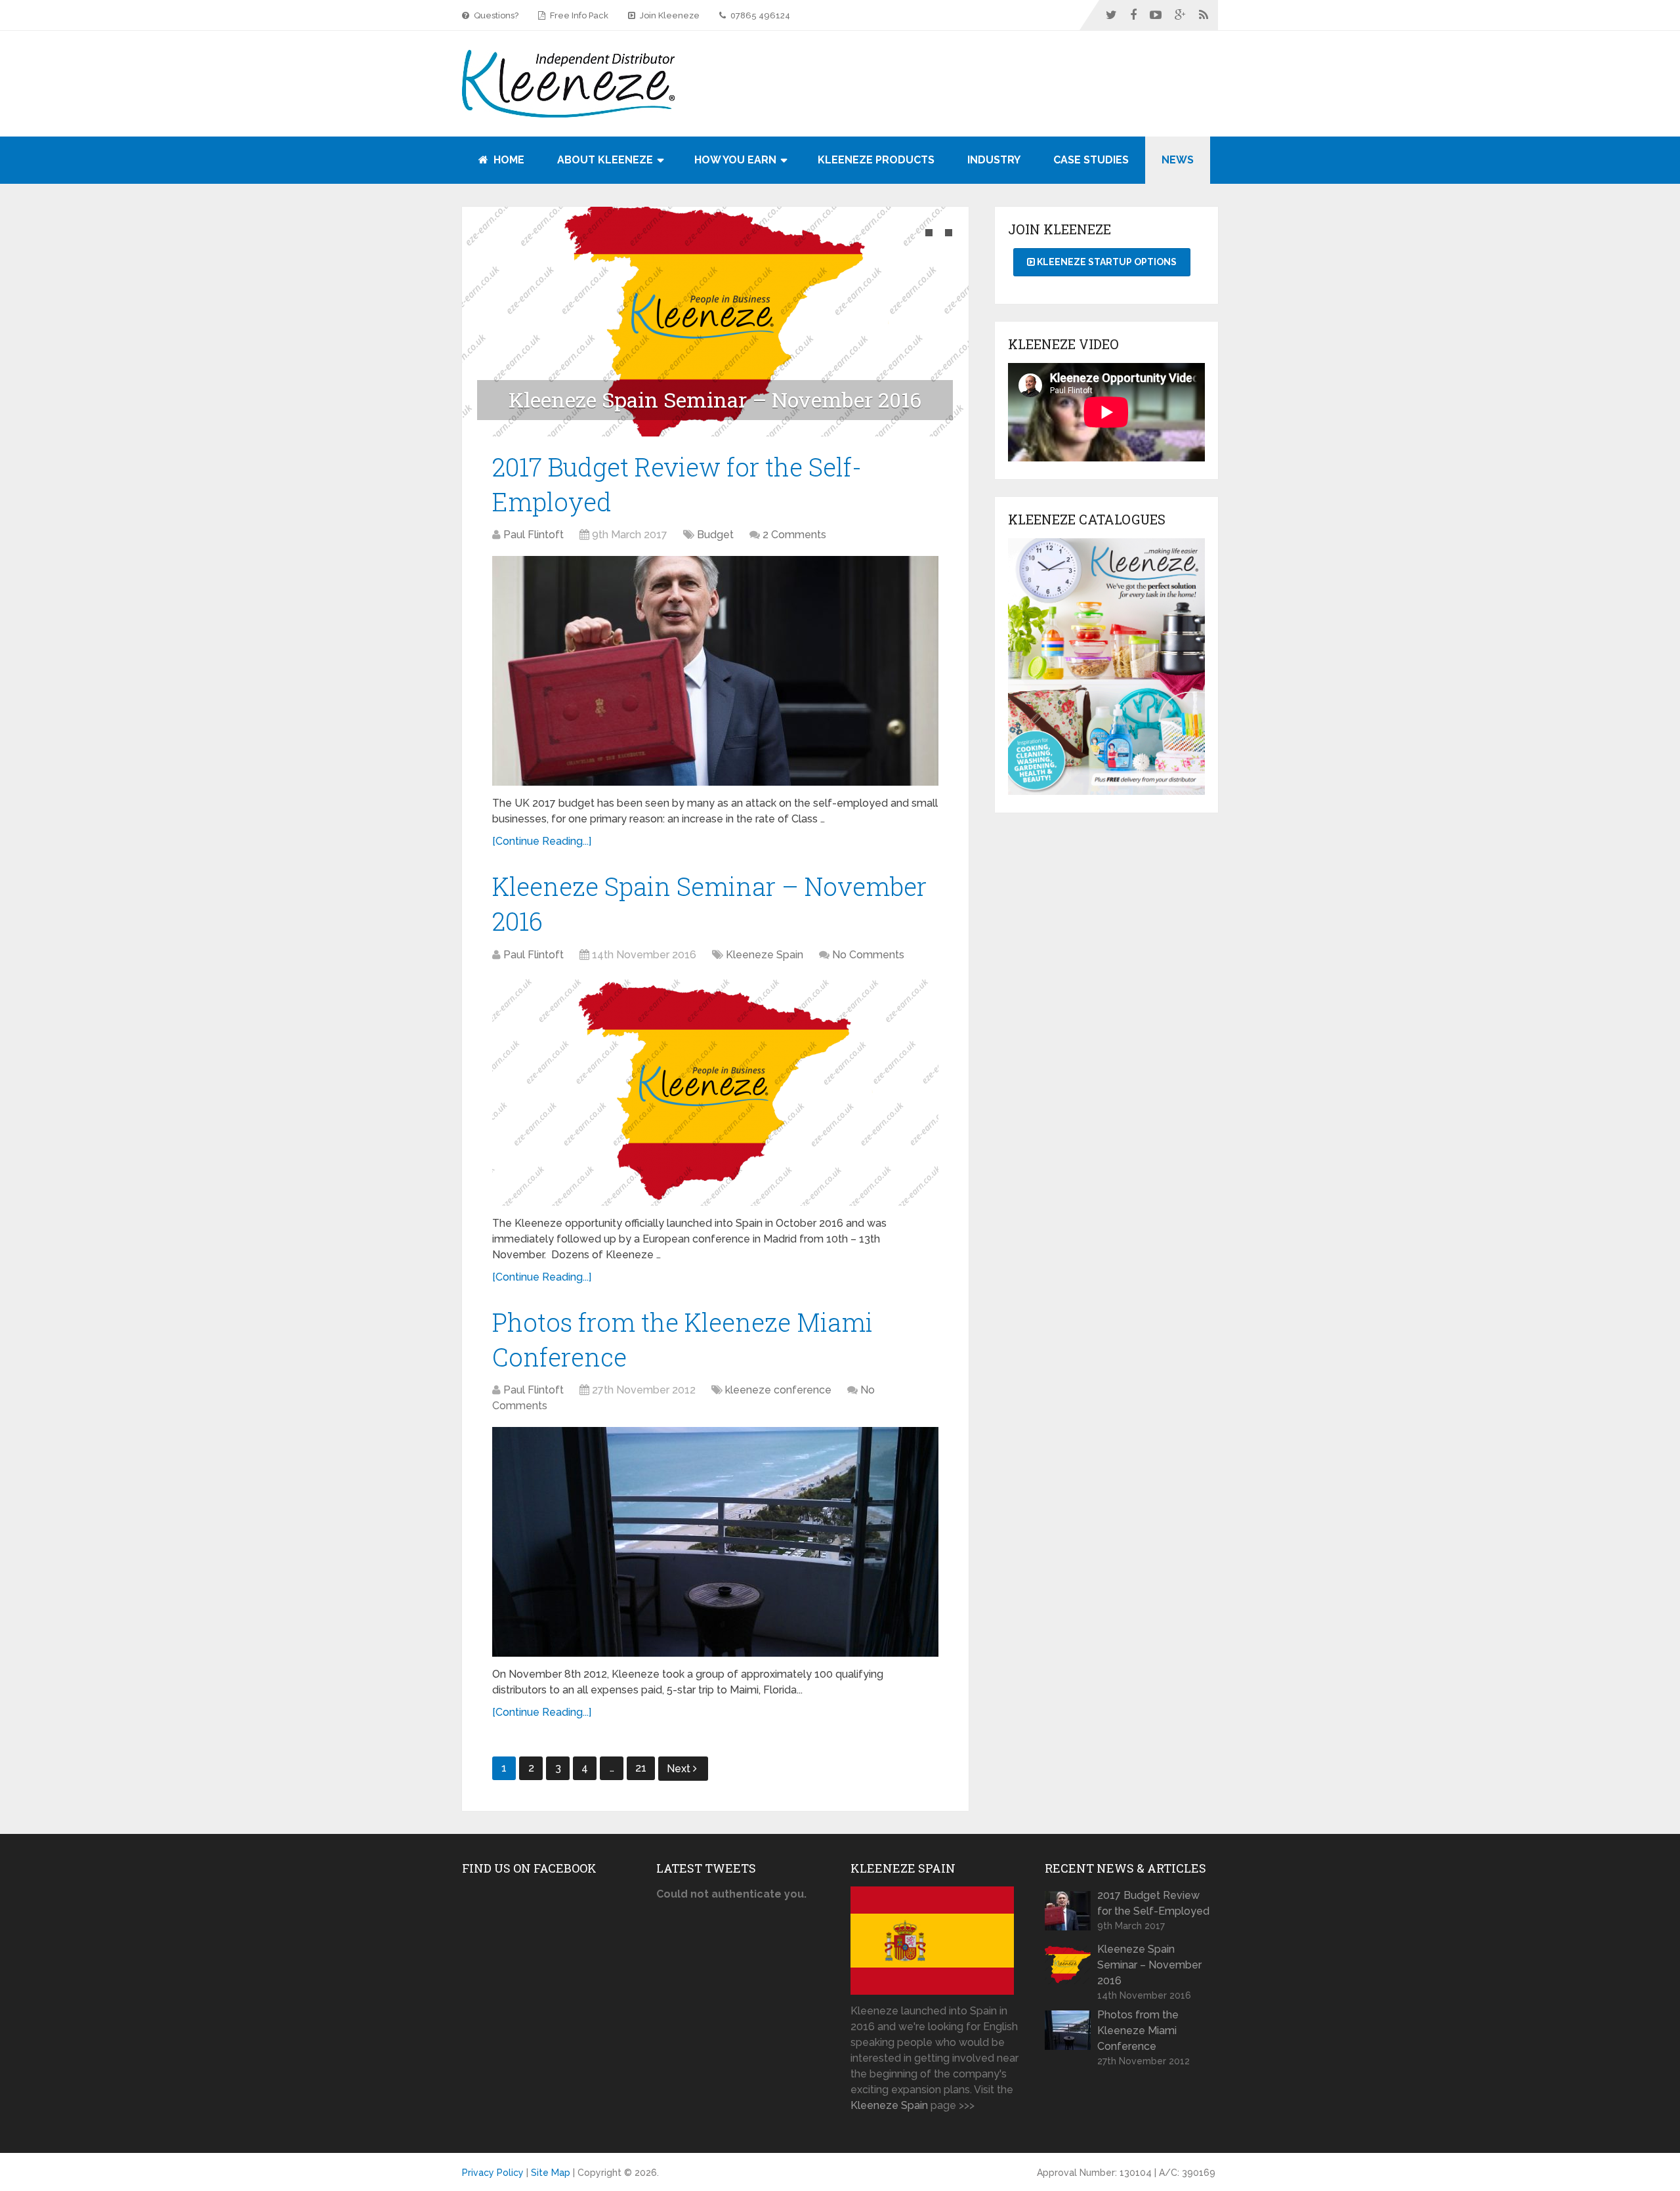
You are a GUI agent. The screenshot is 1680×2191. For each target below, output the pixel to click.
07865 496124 (759, 15)
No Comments (868, 955)
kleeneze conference (778, 1390)
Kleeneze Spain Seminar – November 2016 (1149, 1965)
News (1178, 160)
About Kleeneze (605, 160)
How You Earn (735, 160)
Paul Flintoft (534, 535)
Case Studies (1091, 160)
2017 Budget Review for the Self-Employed (1153, 1903)
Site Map (551, 2173)
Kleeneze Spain (765, 955)
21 (641, 1768)
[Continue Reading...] (542, 841)
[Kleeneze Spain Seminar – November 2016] (715, 1091)
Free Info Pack (578, 15)
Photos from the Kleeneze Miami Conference (1138, 2031)
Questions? (495, 15)
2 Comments (794, 535)
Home (508, 160)
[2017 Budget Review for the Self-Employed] (715, 671)
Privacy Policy (493, 2173)
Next (680, 1769)
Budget (715, 535)
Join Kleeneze (669, 15)
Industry (994, 160)
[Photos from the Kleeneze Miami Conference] (715, 1542)
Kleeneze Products (876, 160)
